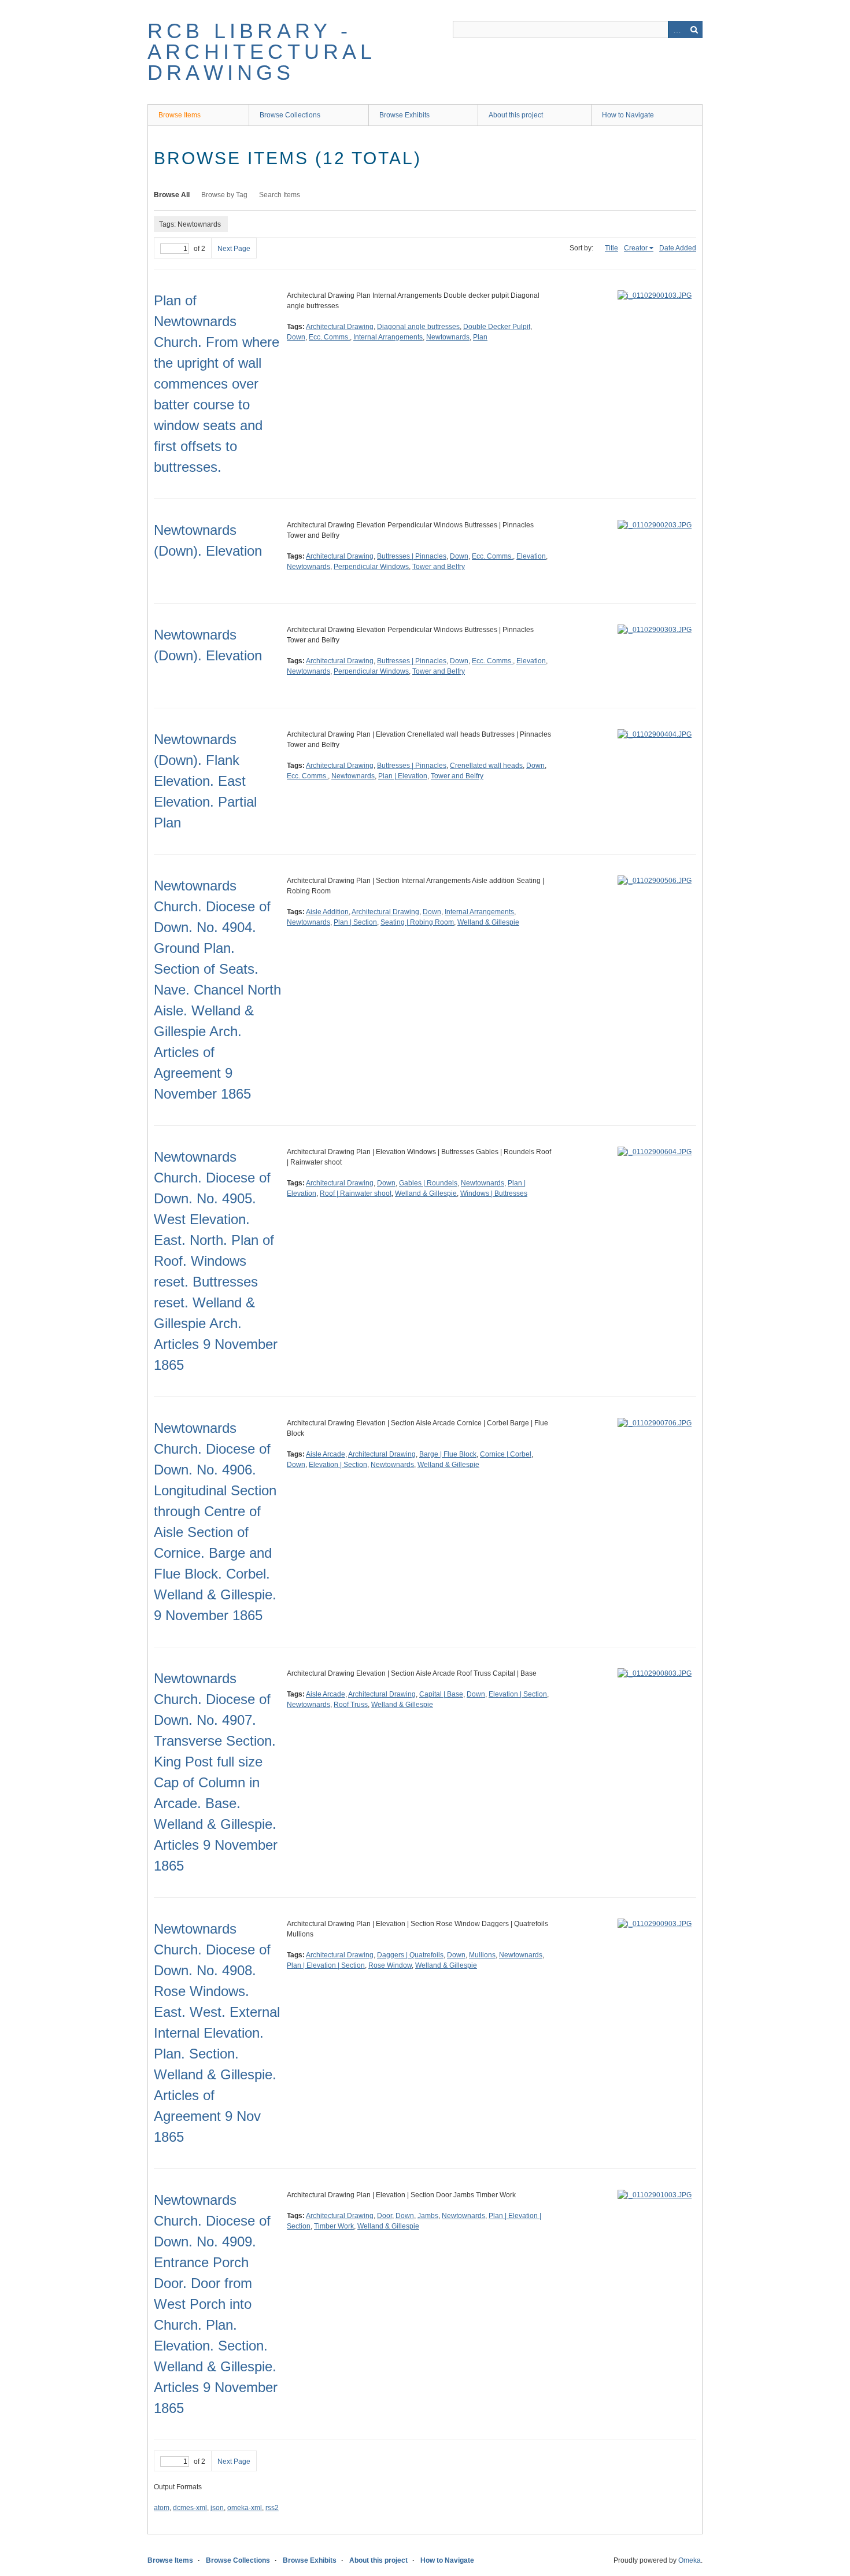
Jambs (428, 2216)
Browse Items (180, 115)
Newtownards (448, 337)
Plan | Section (355, 922)
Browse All (172, 195)
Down (296, 337)
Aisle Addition (327, 912)
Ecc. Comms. (329, 337)
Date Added (678, 248)
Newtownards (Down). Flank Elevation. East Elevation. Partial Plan (205, 781)
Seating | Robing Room (417, 922)
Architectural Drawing (340, 327)
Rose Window (390, 1965)
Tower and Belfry (439, 567)
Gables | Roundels (428, 1183)
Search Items (280, 195)
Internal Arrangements (388, 337)
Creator (636, 248)
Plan (480, 337)
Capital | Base (441, 1694)
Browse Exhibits (404, 115)
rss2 (272, 2508)
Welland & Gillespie (488, 922)
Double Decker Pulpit (497, 327)
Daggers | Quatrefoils (410, 1955)
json (217, 2508)
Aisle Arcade (326, 1454)
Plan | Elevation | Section (326, 1965)
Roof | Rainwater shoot (356, 1193)
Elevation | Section (338, 1465)
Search (694, 29)
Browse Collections (290, 115)
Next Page (234, 249)
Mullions (482, 1955)
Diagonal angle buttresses (418, 327)
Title (611, 248)
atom (162, 2508)
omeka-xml (245, 2508)
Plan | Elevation (403, 776)
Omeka (690, 2560)
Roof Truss (351, 1705)
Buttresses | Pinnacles (412, 556)
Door (385, 2216)
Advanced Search (677, 29)
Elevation (531, 556)
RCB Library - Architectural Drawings (262, 52)
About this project (516, 115)
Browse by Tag (224, 195)
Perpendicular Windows (371, 567)
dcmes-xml (190, 2508)
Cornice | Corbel (506, 1454)
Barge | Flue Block (448, 1454)
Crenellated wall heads (486, 766)
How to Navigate (628, 115)
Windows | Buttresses (494, 1193)
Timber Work (334, 2226)
